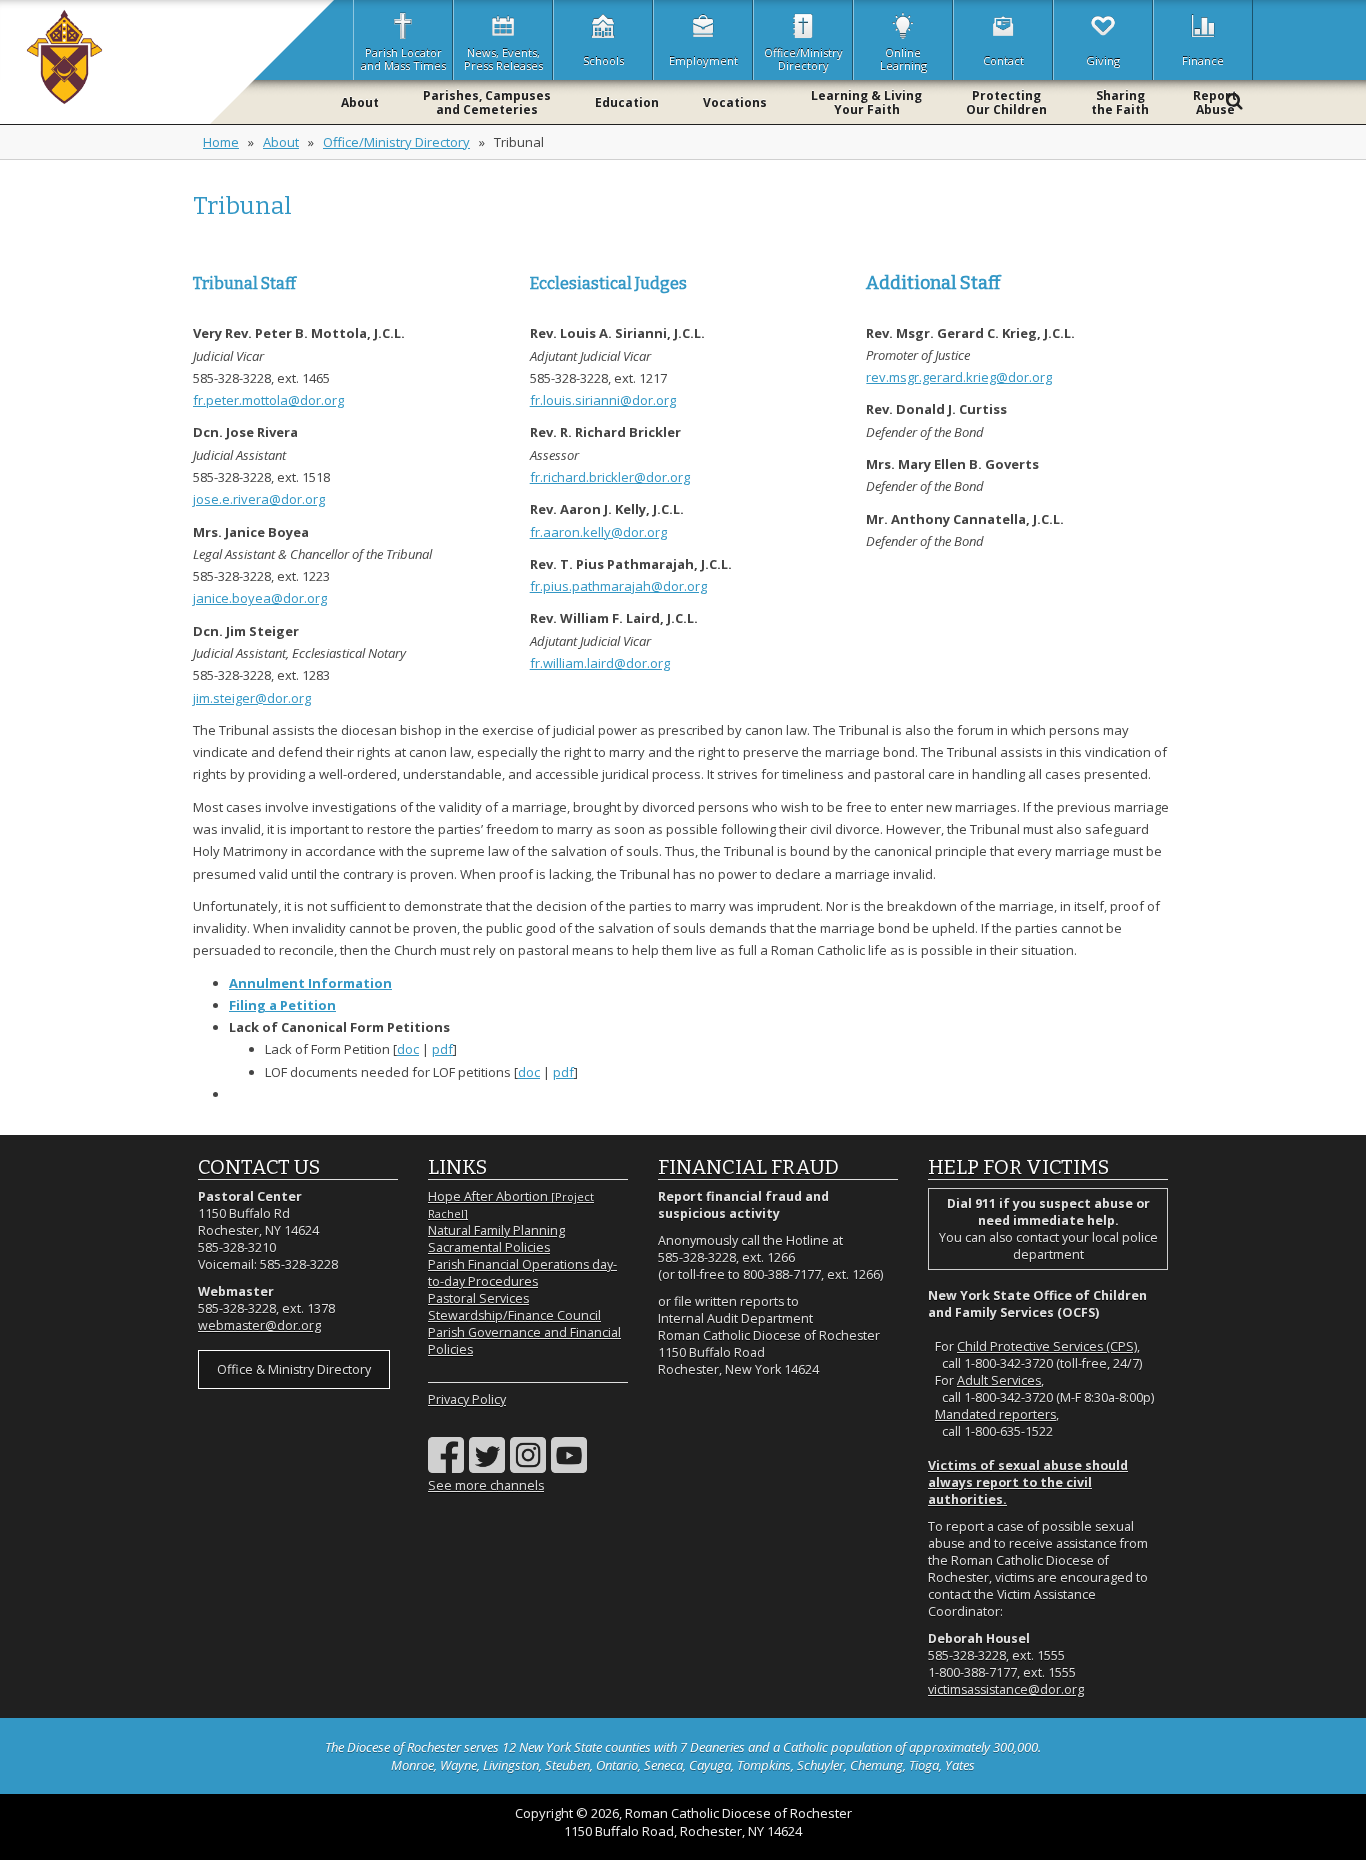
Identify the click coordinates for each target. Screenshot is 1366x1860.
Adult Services (999, 1380)
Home (221, 142)
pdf (442, 1049)
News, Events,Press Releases (503, 59)
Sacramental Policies (489, 1247)
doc (408, 1049)
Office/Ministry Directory (396, 142)
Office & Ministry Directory (294, 1369)
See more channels (486, 1485)
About (281, 142)
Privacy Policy (467, 1399)
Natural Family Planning (496, 1230)
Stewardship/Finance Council (514, 1315)
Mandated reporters (995, 1414)
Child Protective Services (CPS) (1047, 1346)
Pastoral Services (478, 1298)
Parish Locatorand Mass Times (403, 59)
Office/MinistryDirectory (803, 59)
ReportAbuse (1215, 102)
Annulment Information (310, 983)
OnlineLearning (903, 59)
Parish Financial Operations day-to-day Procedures (522, 1273)
